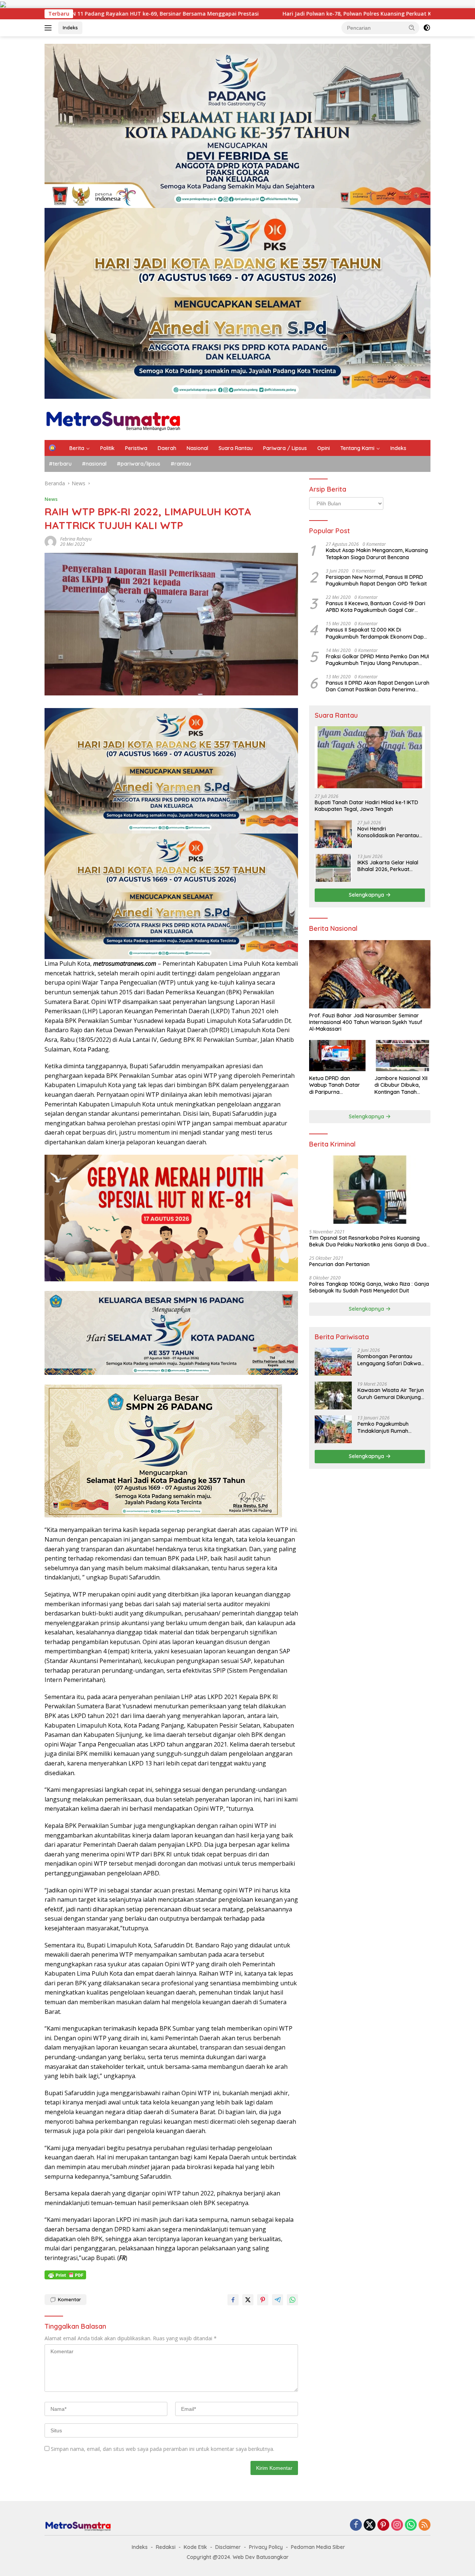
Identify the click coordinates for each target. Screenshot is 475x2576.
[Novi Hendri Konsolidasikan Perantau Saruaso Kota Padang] (333, 834)
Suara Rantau (236, 448)
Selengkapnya (367, 895)
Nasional (197, 448)
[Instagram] (397, 2525)
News (51, 499)
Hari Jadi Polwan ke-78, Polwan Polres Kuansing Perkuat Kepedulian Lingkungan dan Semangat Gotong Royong (214, 14)
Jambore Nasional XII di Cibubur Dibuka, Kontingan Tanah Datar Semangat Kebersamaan (401, 1085)
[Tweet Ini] (248, 2300)
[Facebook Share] (233, 2300)
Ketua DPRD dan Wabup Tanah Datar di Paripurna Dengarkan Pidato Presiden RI (335, 1085)
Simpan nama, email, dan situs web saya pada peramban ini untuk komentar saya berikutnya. (163, 2449)
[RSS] (425, 2525)
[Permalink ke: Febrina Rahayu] (50, 541)
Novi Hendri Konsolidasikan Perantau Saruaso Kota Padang (388, 832)
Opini (324, 448)
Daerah (167, 448)
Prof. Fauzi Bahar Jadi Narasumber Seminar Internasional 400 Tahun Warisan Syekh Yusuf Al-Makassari (366, 1022)
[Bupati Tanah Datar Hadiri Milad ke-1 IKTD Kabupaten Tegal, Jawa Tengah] (370, 757)
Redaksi (166, 2547)
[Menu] (50, 28)
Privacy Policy (266, 2547)
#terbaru (60, 464)
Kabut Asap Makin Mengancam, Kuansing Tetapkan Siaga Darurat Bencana (377, 554)
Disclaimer (228, 2547)
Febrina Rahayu (76, 539)
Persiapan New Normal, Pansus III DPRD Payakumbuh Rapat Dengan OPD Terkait (376, 580)
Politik (107, 448)
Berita (77, 448)
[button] (412, 27)
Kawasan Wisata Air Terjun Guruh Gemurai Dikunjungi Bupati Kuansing (391, 1393)
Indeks (70, 27)
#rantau (181, 464)
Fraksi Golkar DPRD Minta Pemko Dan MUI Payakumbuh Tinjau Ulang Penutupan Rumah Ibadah (377, 660)
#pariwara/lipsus (139, 464)
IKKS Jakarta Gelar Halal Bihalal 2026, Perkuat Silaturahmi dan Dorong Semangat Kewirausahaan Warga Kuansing (390, 866)
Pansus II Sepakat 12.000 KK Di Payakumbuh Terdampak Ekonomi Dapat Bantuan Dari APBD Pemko (377, 633)
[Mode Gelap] (427, 28)
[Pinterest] (383, 2525)
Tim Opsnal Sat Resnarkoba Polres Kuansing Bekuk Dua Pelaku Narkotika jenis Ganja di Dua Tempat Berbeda (368, 1241)
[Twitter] (370, 2525)
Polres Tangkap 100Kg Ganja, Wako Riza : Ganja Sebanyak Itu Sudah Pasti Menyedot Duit (369, 1287)
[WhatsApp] (411, 2525)
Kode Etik (195, 2547)
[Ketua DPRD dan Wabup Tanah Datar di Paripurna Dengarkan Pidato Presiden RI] (337, 1056)
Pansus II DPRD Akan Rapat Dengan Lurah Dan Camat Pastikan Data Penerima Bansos (378, 686)
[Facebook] (356, 2525)
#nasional (94, 464)
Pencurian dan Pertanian (339, 1264)
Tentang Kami (357, 448)
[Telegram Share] (278, 2300)
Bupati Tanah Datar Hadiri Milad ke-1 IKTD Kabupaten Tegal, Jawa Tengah (366, 806)
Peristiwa (136, 448)
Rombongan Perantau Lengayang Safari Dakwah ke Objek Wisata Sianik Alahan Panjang (391, 1360)
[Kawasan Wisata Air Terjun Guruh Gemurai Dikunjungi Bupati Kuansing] (333, 1395)
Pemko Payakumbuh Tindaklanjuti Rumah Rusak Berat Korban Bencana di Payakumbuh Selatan (388, 1427)
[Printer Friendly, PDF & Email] (65, 2275)
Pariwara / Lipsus (285, 448)
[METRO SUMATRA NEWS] (113, 419)
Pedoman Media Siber (318, 2547)
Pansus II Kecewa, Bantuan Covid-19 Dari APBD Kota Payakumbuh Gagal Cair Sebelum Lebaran (376, 607)
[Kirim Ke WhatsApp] (292, 2300)
